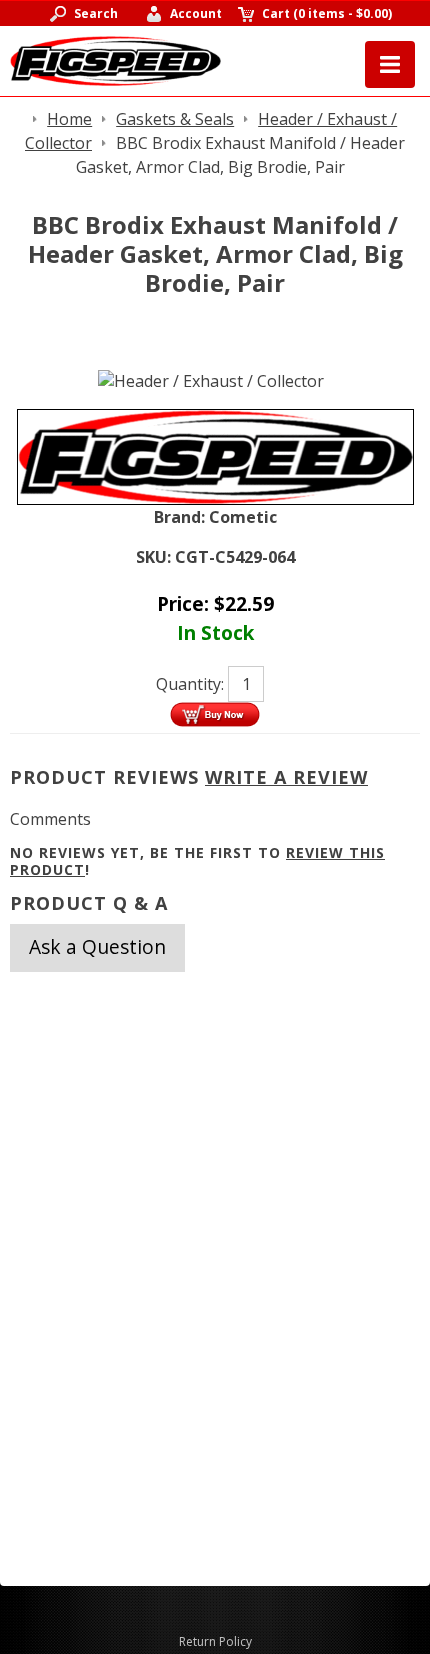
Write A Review (286, 777)
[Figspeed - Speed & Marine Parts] (115, 59)
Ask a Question (97, 946)
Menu (390, 64)
